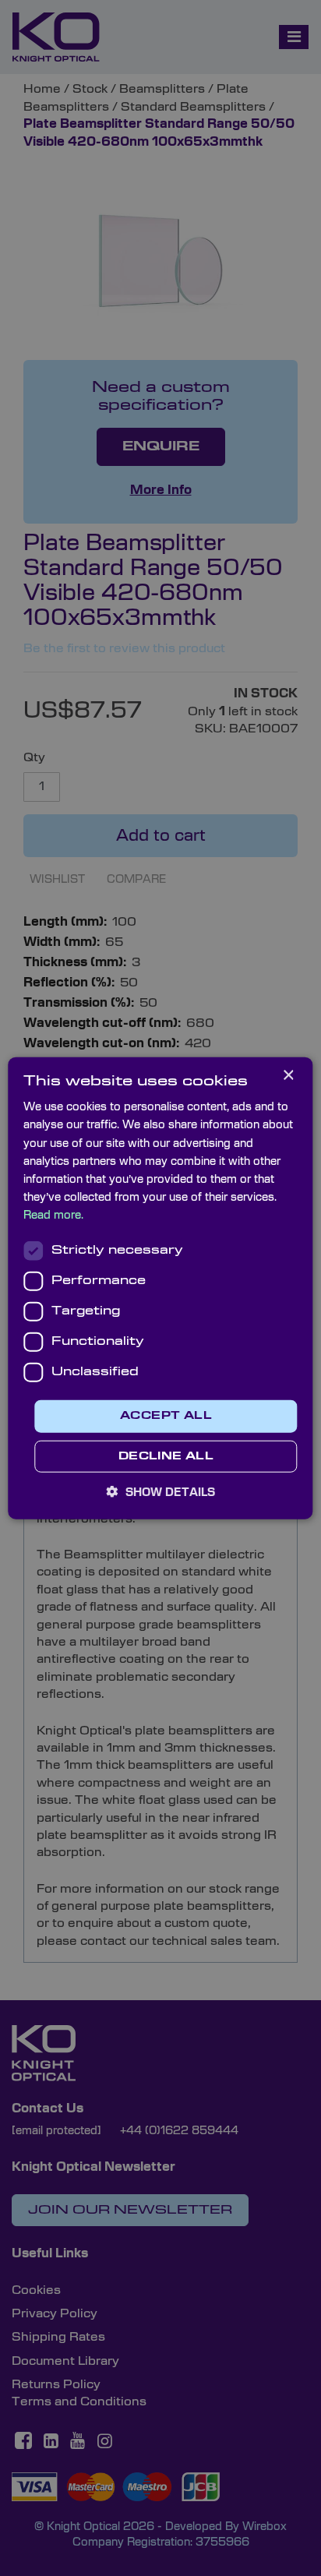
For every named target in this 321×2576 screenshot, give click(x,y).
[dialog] (160, 1288)
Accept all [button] (166, 1416)
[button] (161, 1491)
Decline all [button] (166, 1456)
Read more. (53, 1216)
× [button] (288, 1076)
